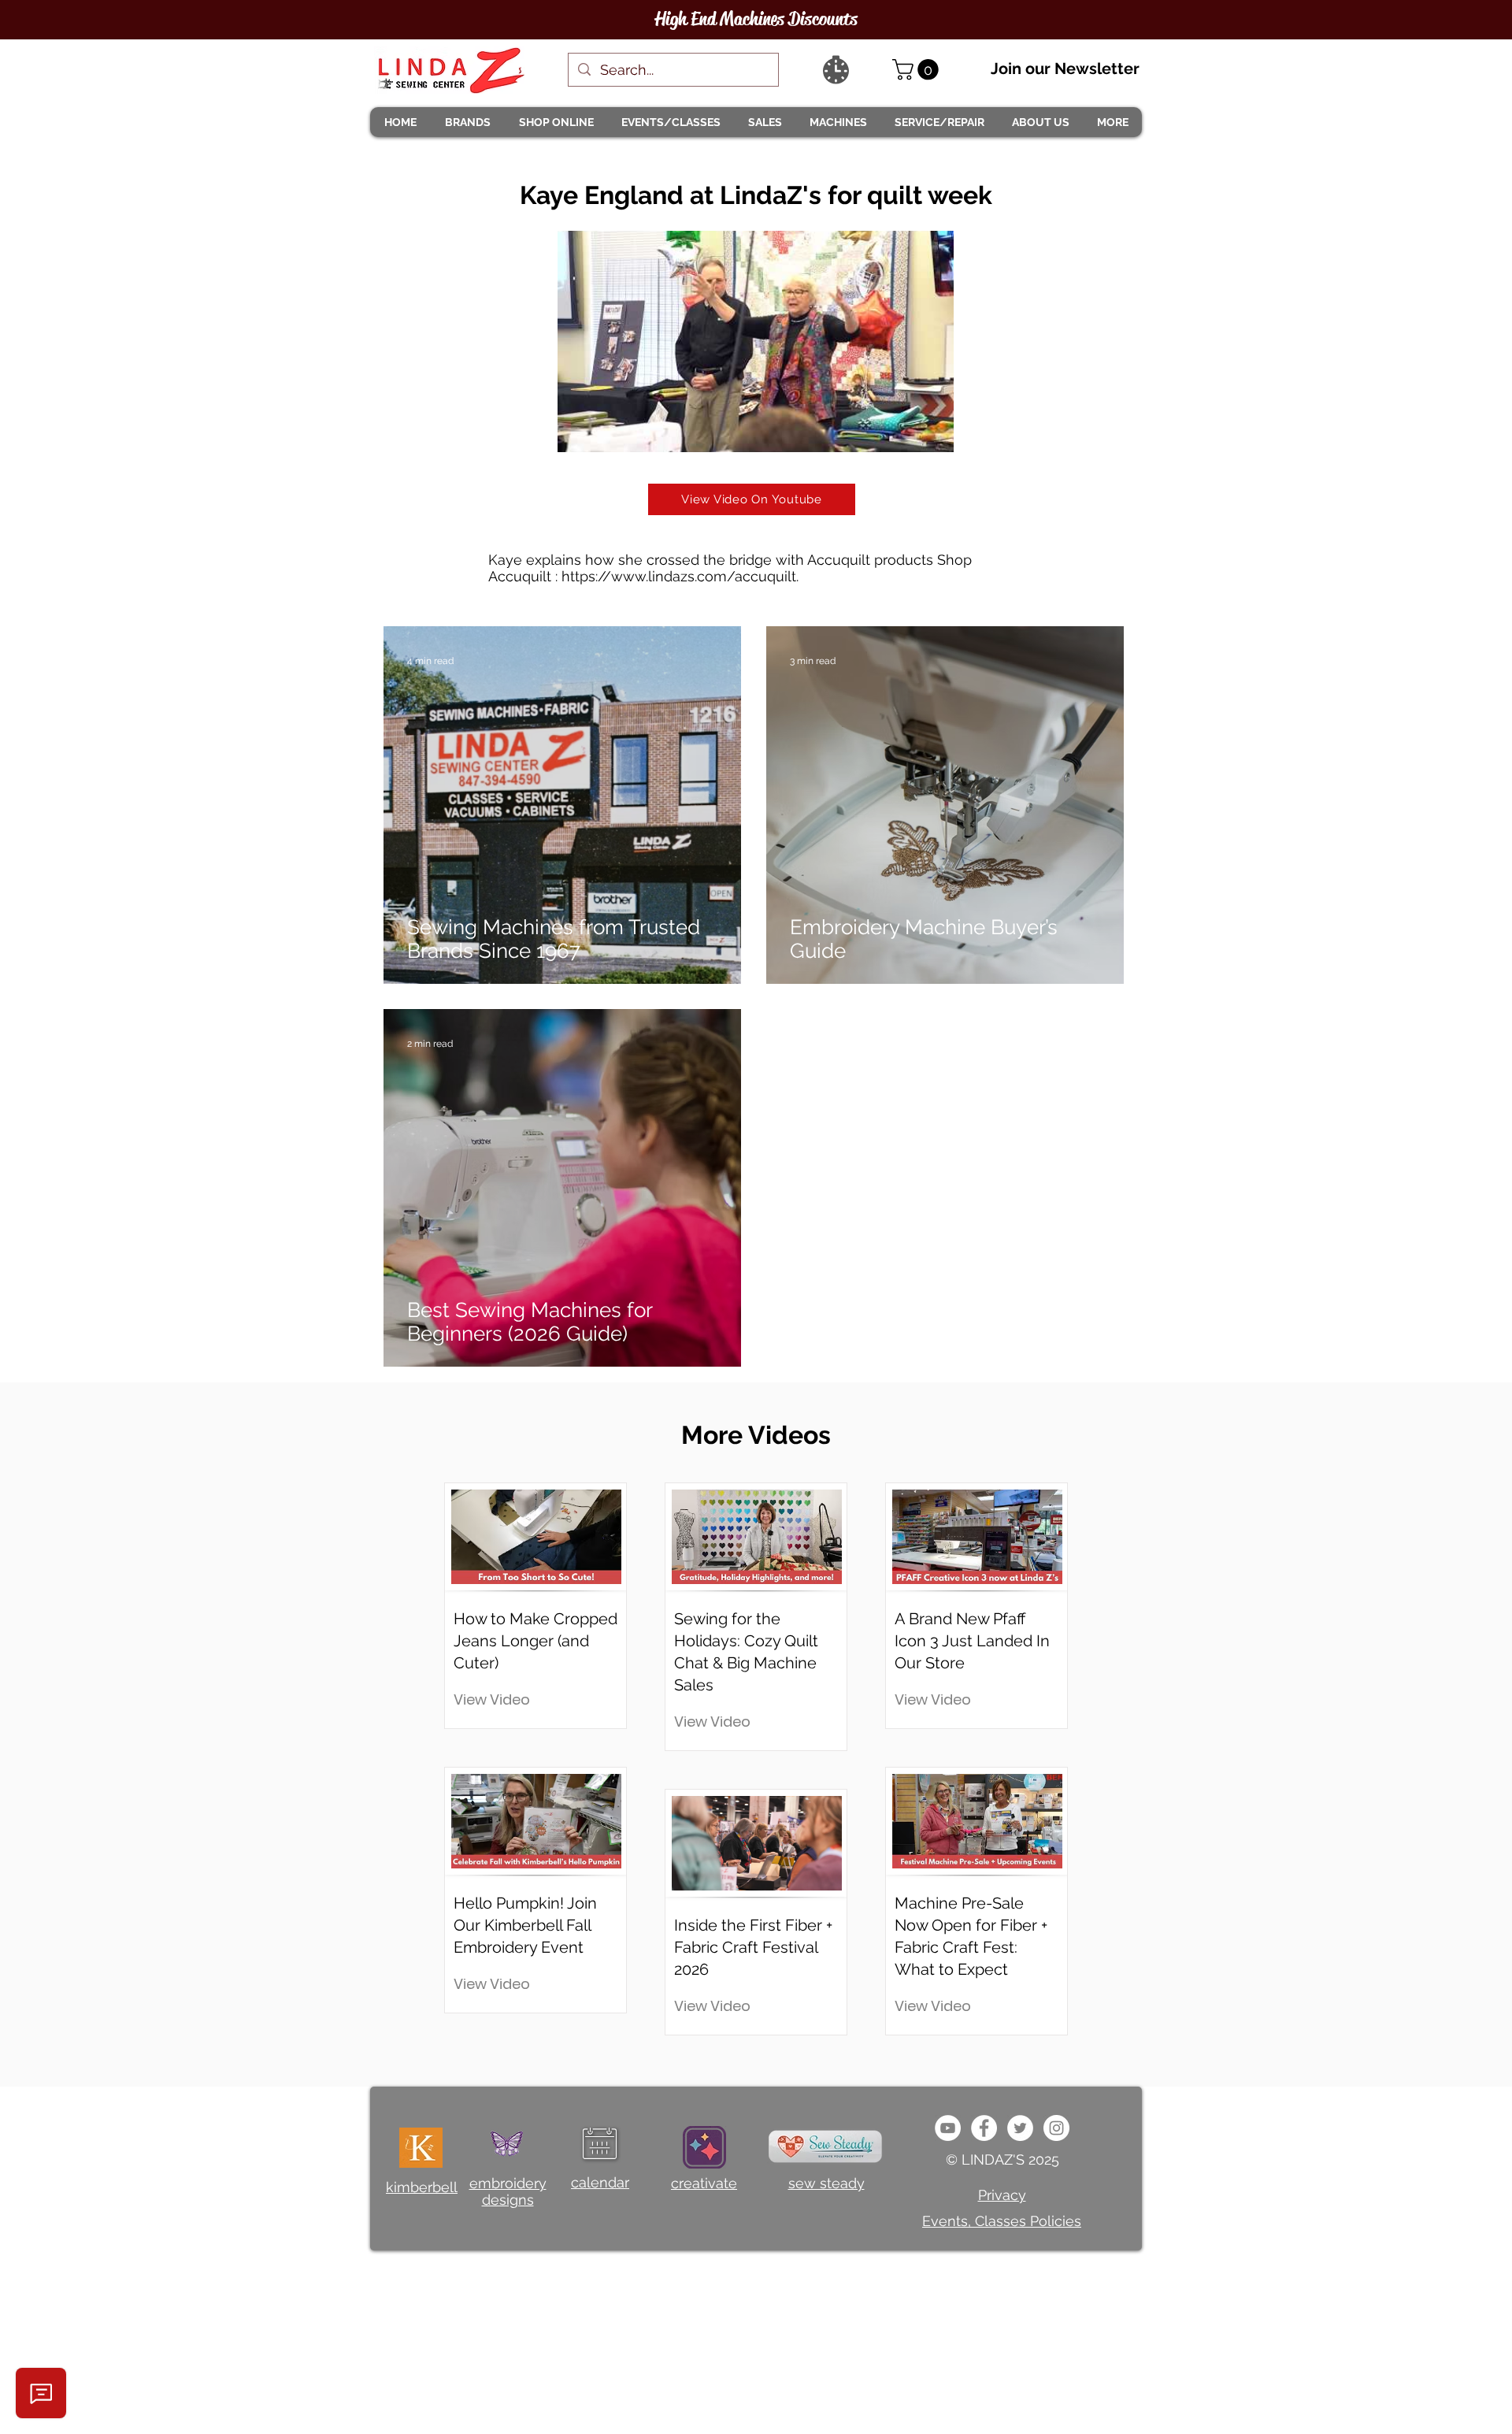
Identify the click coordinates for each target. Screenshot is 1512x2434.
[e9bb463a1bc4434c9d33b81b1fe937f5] (948, 2128)
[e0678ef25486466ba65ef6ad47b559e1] (984, 2128)
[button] (467, 122)
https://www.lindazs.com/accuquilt (679, 576)
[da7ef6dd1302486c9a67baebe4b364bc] (1056, 2128)
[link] (918, 70)
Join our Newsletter (1065, 69)
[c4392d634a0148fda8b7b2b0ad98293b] (1020, 2128)
